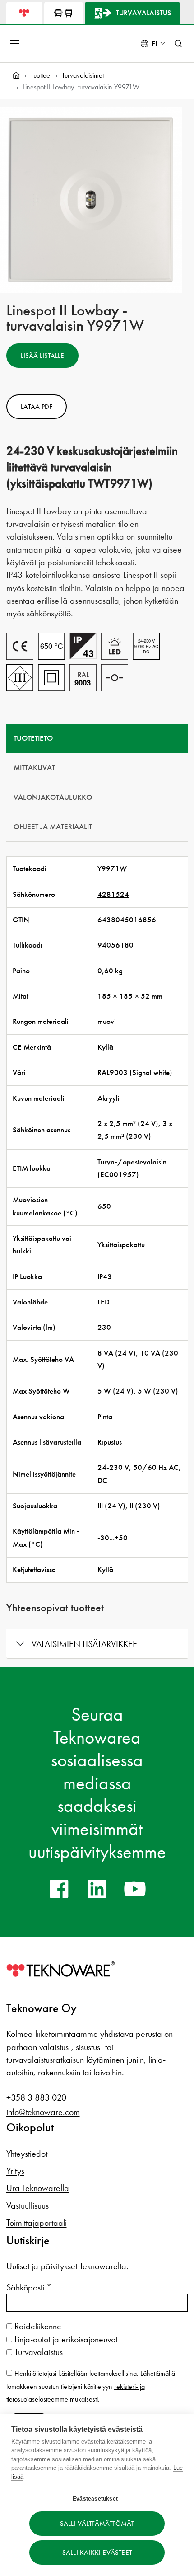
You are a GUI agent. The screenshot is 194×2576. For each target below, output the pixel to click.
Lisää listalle (42, 356)
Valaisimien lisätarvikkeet (86, 1644)
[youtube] (135, 1889)
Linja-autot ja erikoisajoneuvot (65, 2339)
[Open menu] (15, 44)
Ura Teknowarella (38, 2188)
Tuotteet (41, 75)
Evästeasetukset (95, 2499)
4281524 (113, 894)
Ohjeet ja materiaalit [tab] (53, 827)
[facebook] (59, 1889)
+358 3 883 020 (36, 2097)
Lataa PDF (37, 407)
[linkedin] (97, 1889)
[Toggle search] (179, 44)
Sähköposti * (29, 2287)
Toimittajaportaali (37, 2223)
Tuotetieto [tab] (33, 738)
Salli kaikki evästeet (97, 2553)
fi (154, 44)
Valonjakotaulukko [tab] (53, 797)
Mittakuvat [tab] (34, 767)
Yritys (15, 2171)
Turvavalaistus (37, 2352)
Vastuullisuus (28, 2205)
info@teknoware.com (43, 2112)
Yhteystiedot (27, 2154)
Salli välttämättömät (97, 2524)
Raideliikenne (37, 2326)
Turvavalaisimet (83, 75)
